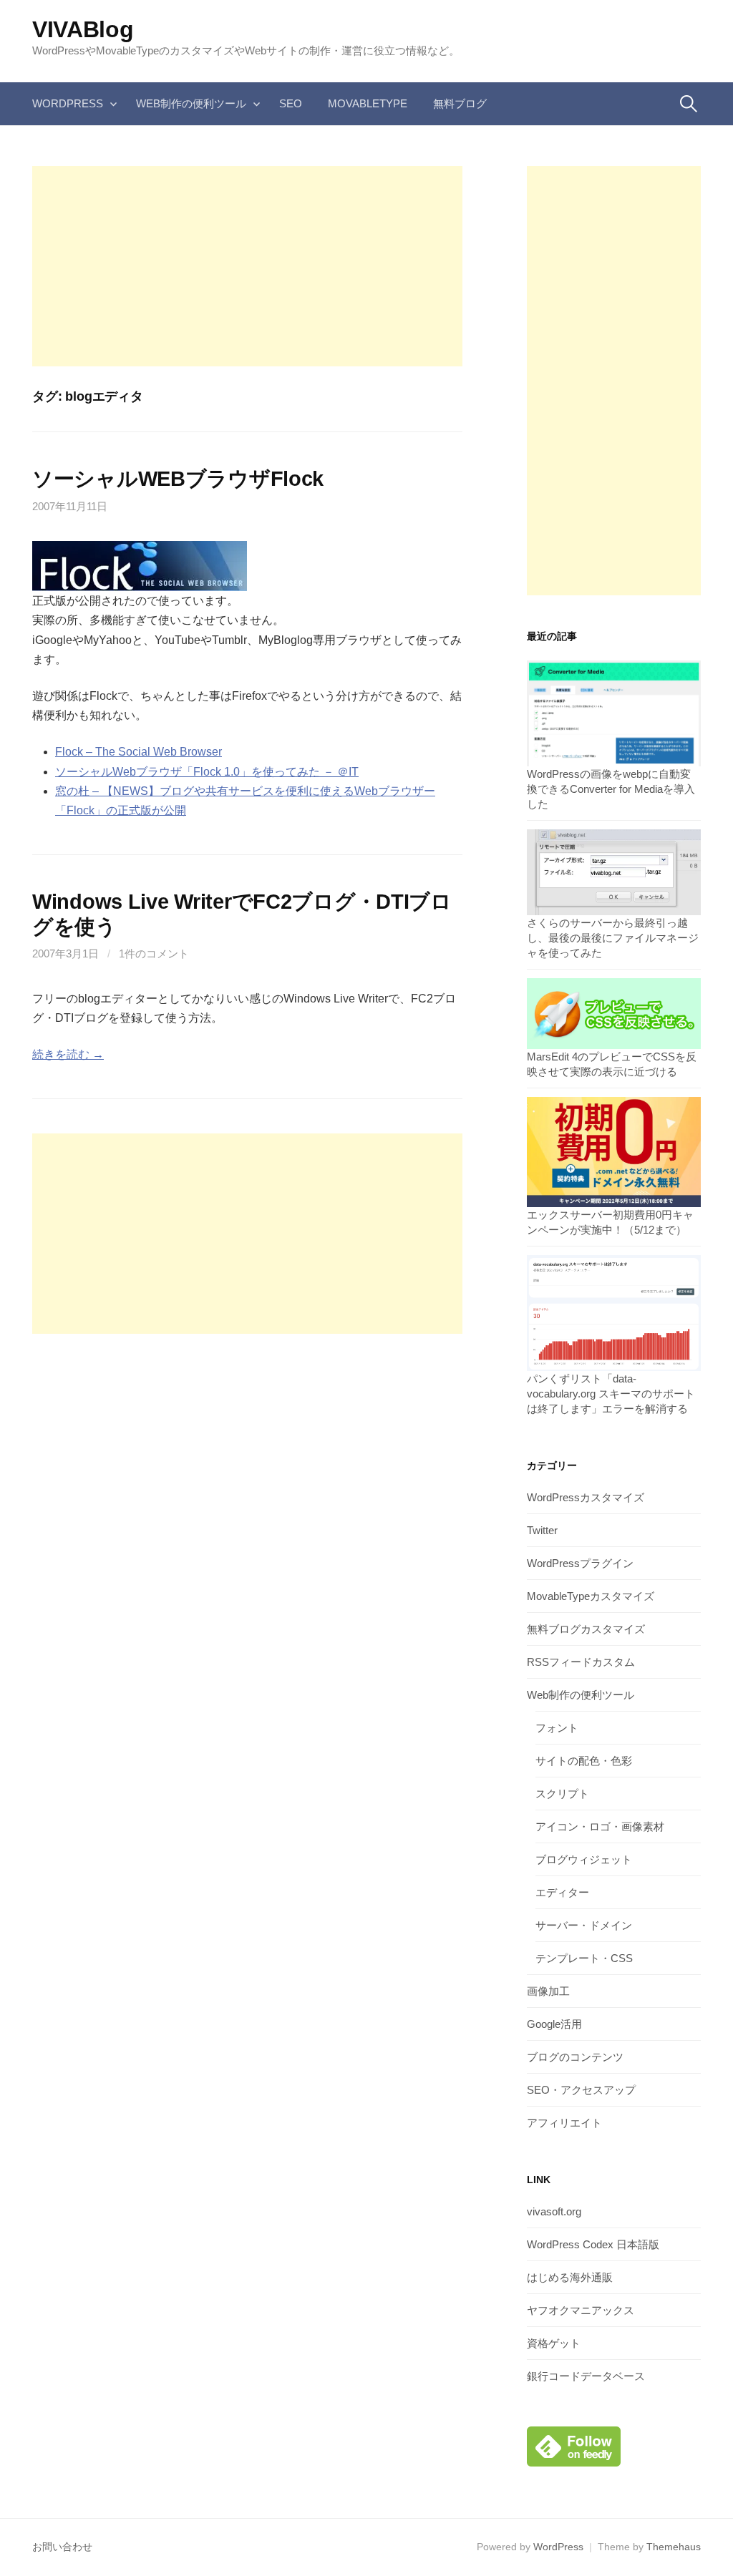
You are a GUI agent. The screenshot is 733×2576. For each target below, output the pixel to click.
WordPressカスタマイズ (586, 1497)
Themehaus (674, 2547)
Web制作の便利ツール (191, 103)
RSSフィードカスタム (581, 1662)
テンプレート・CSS (584, 1958)
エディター (562, 1892)
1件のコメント (154, 953)
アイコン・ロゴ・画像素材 (600, 1826)
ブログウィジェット (584, 1859)
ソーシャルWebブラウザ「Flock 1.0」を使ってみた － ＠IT (207, 772)
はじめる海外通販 (570, 2277)
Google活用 (554, 2024)
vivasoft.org (554, 2211)
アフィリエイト (564, 2123)
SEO (291, 103)
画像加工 (548, 1991)
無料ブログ (460, 103)
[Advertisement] (247, 266)
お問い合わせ (62, 2547)
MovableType (368, 103)
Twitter (542, 1530)
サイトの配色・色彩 (584, 1761)
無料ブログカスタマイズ (586, 1629)
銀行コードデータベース (586, 2376)
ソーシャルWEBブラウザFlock (178, 479)
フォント (557, 1728)
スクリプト (562, 1794)
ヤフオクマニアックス (581, 2310)
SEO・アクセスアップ (581, 2090)
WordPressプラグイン (580, 1563)
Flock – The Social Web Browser (139, 752)
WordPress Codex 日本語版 (593, 2244)
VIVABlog (83, 29)
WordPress (68, 103)
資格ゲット (554, 2343)
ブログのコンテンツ (575, 2057)
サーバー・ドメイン (584, 1925)
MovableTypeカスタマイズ (591, 1596)
